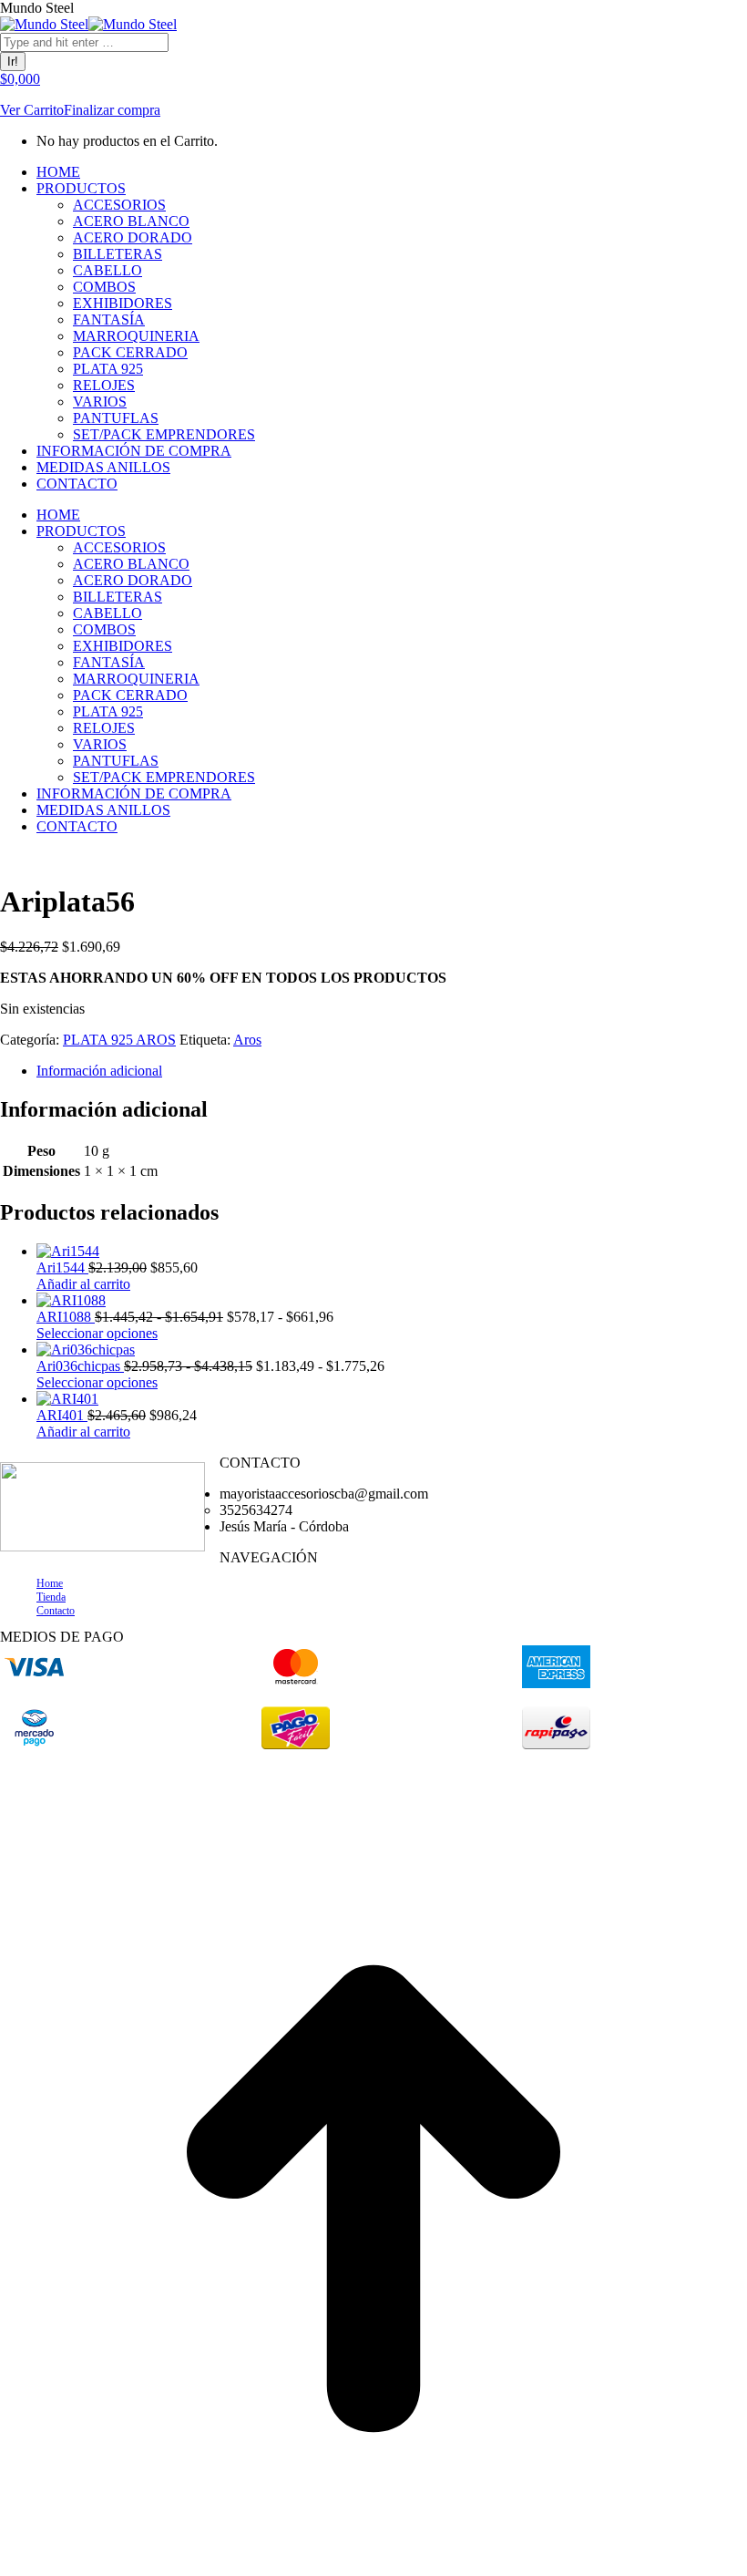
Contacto (56, 1611)
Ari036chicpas (80, 1366)
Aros (247, 1040)
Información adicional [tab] (99, 1071)
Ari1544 (62, 1267)
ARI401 (62, 1415)
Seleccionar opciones (97, 1333)
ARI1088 (66, 1317)
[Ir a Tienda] (373, 2567)
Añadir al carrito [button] (83, 1284)
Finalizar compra (112, 110)
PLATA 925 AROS (119, 1040)
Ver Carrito (32, 110)
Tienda (51, 1597)
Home (50, 1583)
